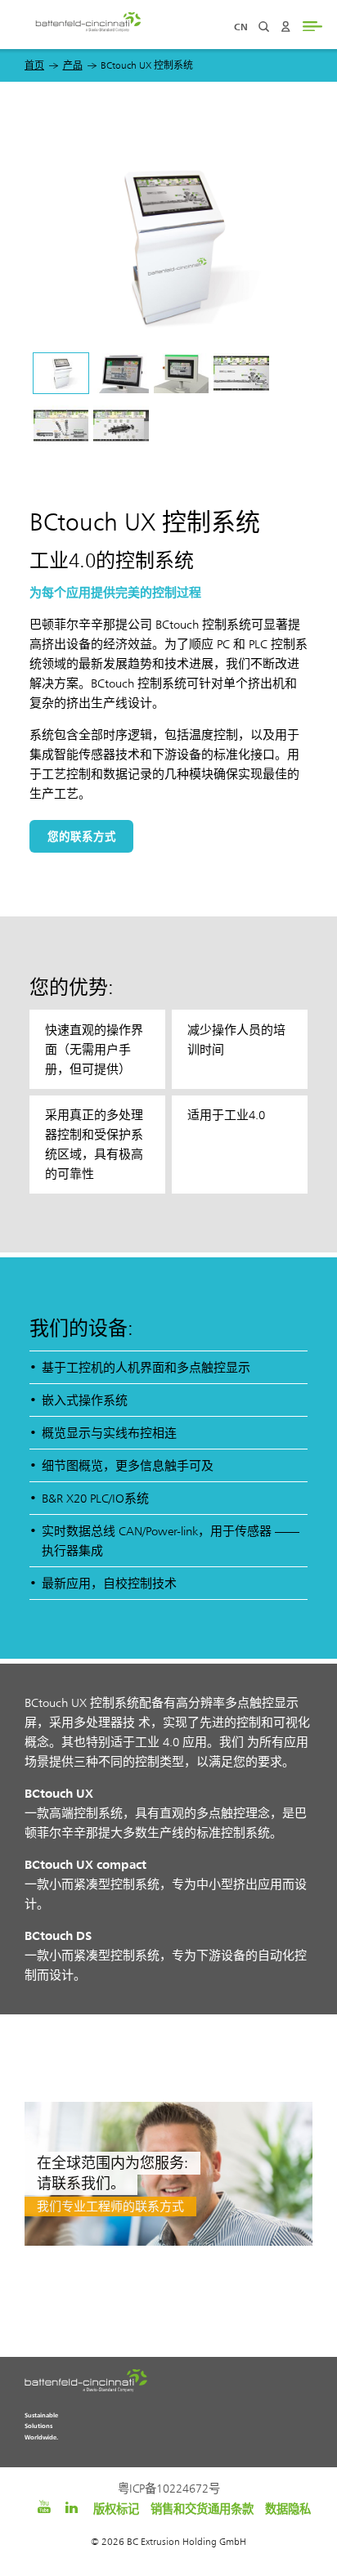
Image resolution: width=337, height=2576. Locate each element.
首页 (34, 65)
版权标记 (116, 2509)
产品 (73, 65)
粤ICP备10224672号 (169, 2489)
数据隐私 (288, 2509)
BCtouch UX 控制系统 (147, 65)
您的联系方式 (82, 836)
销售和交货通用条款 (202, 2509)
